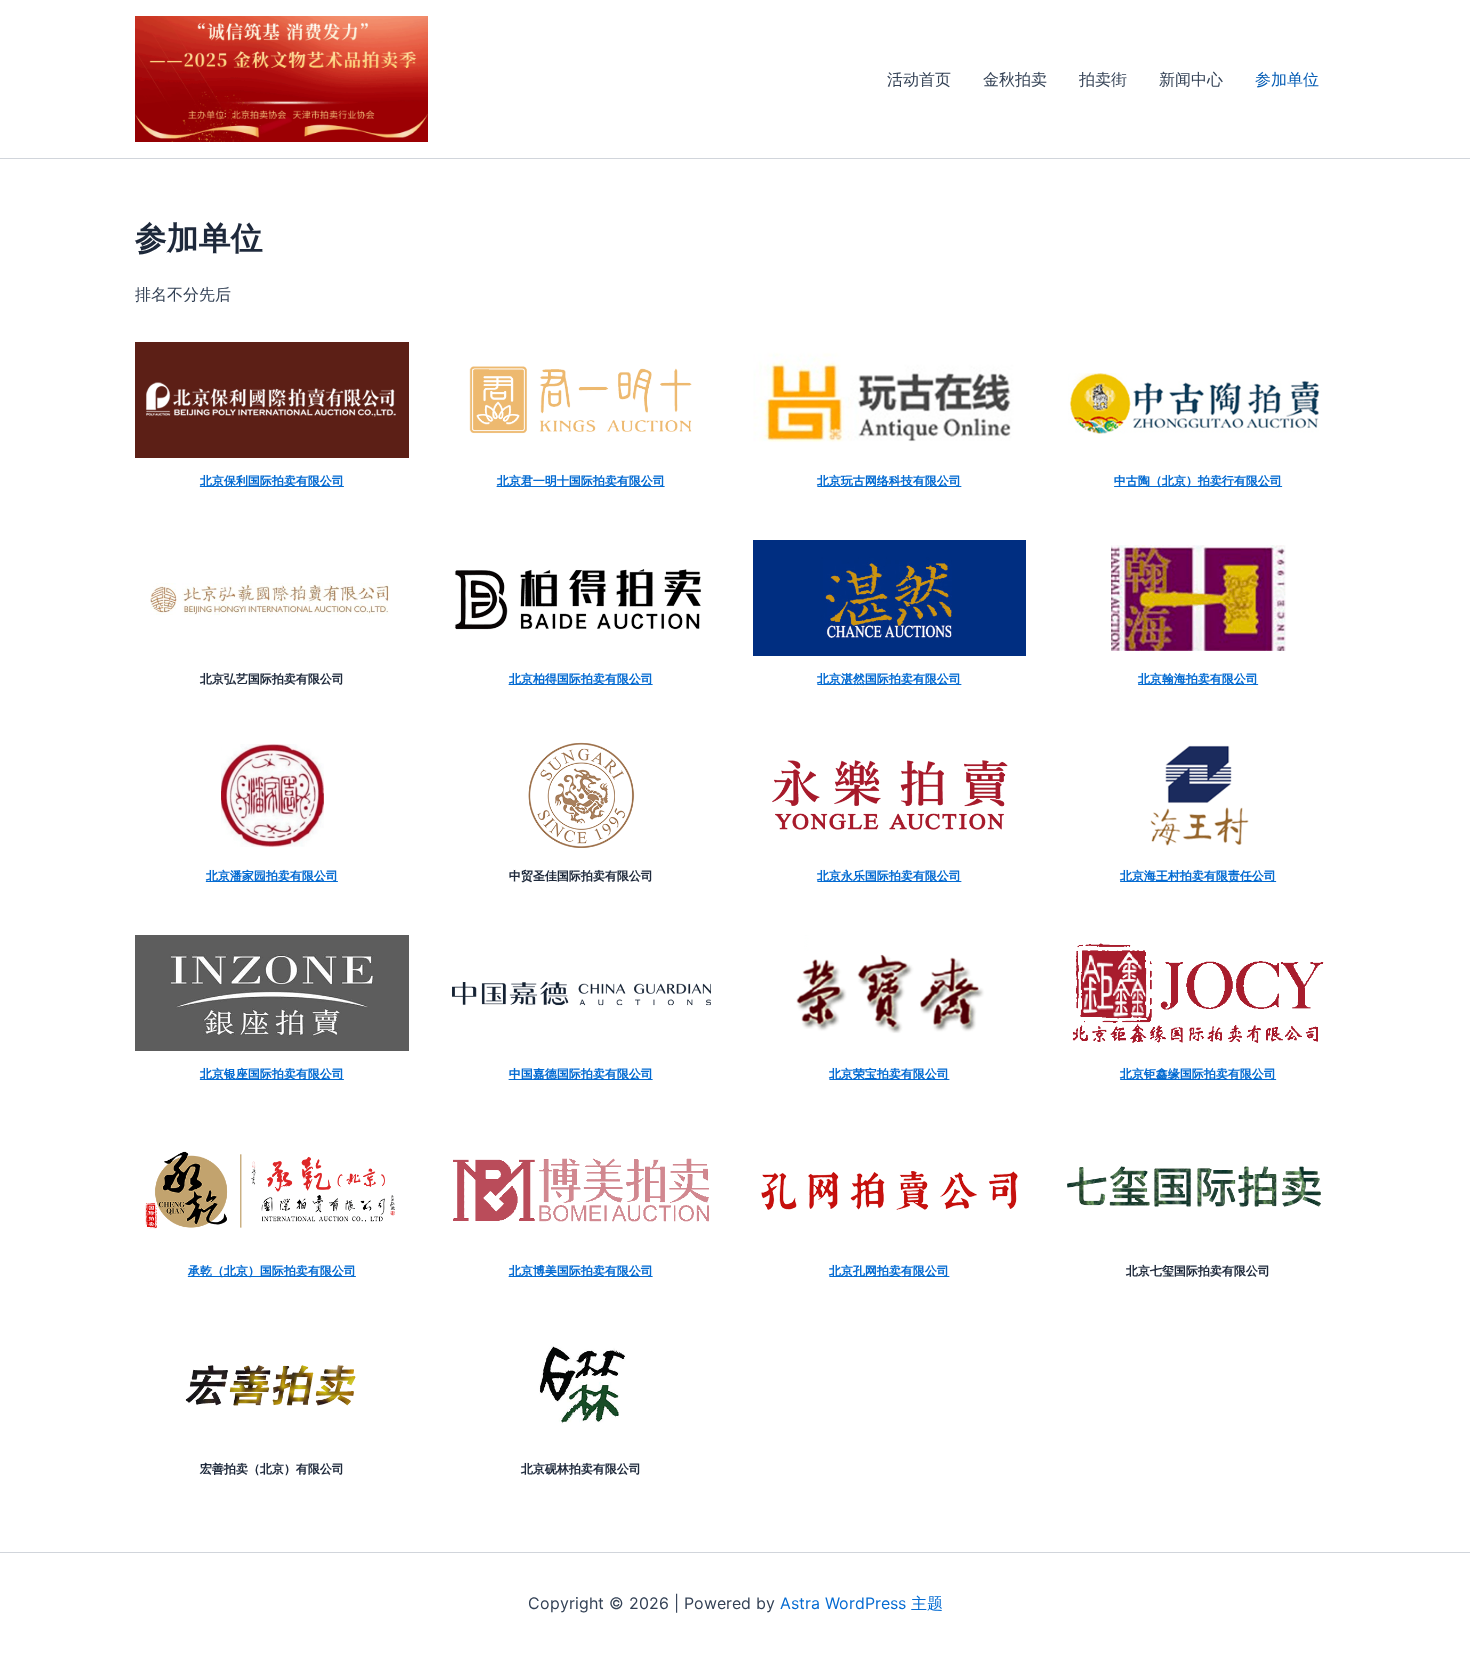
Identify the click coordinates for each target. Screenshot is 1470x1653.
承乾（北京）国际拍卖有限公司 (272, 1270)
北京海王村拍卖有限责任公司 (1198, 875)
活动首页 (919, 79)
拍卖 (1216, 1073)
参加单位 (1287, 79)
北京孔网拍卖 (865, 1270)
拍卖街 (1103, 79)
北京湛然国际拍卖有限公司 (889, 678)
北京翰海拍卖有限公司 (1198, 678)
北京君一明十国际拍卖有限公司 (581, 480)
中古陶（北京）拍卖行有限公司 (1198, 480)
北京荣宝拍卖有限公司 (889, 1073)
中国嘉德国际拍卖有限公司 (581, 1073)
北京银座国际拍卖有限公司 (272, 1073)
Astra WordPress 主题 (861, 1603)
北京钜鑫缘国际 (1162, 1073)
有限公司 (1252, 1073)
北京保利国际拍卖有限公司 (272, 480)
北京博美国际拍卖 (557, 1270)
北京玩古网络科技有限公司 (889, 480)
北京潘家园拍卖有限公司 (272, 875)
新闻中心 (1191, 79)
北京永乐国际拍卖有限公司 (889, 875)
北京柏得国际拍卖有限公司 (581, 678)
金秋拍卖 (1015, 79)
